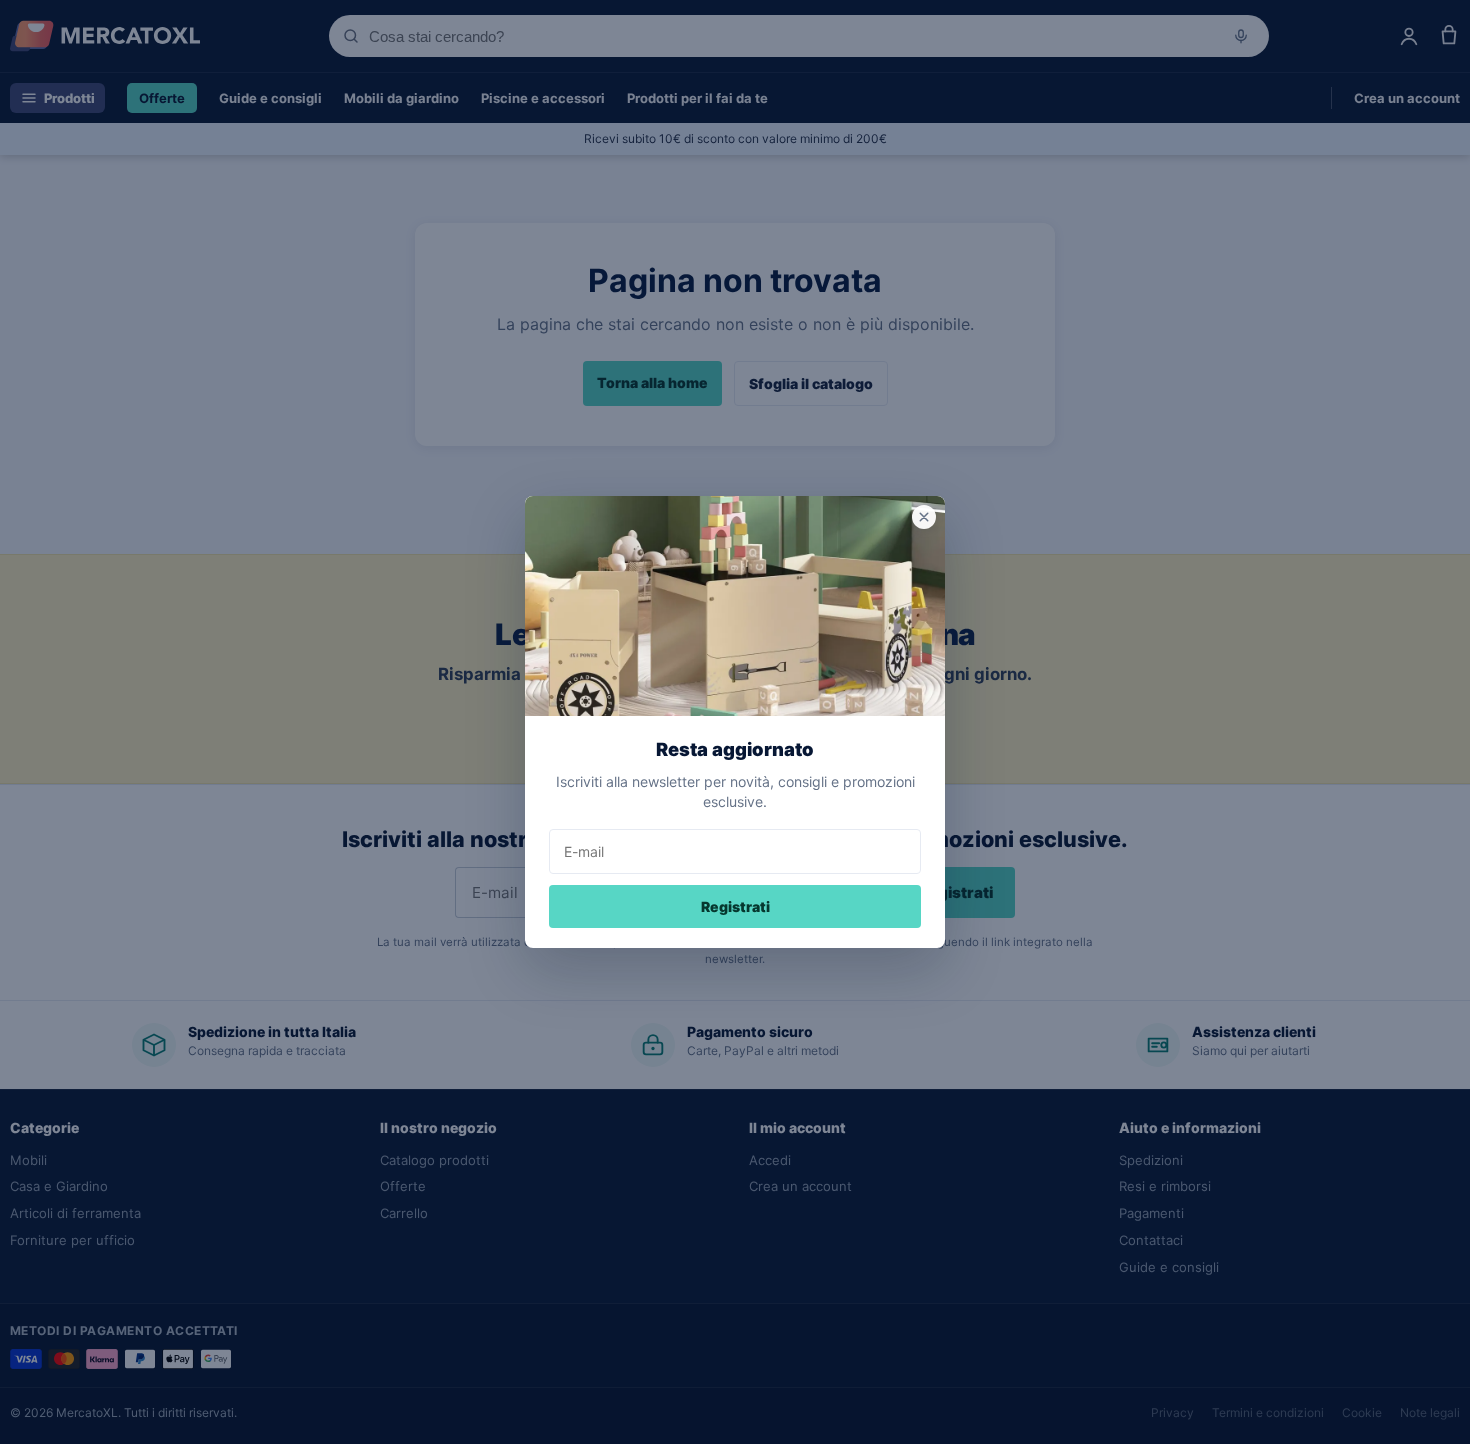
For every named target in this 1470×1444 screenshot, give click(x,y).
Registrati (735, 906)
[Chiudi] (924, 517)
